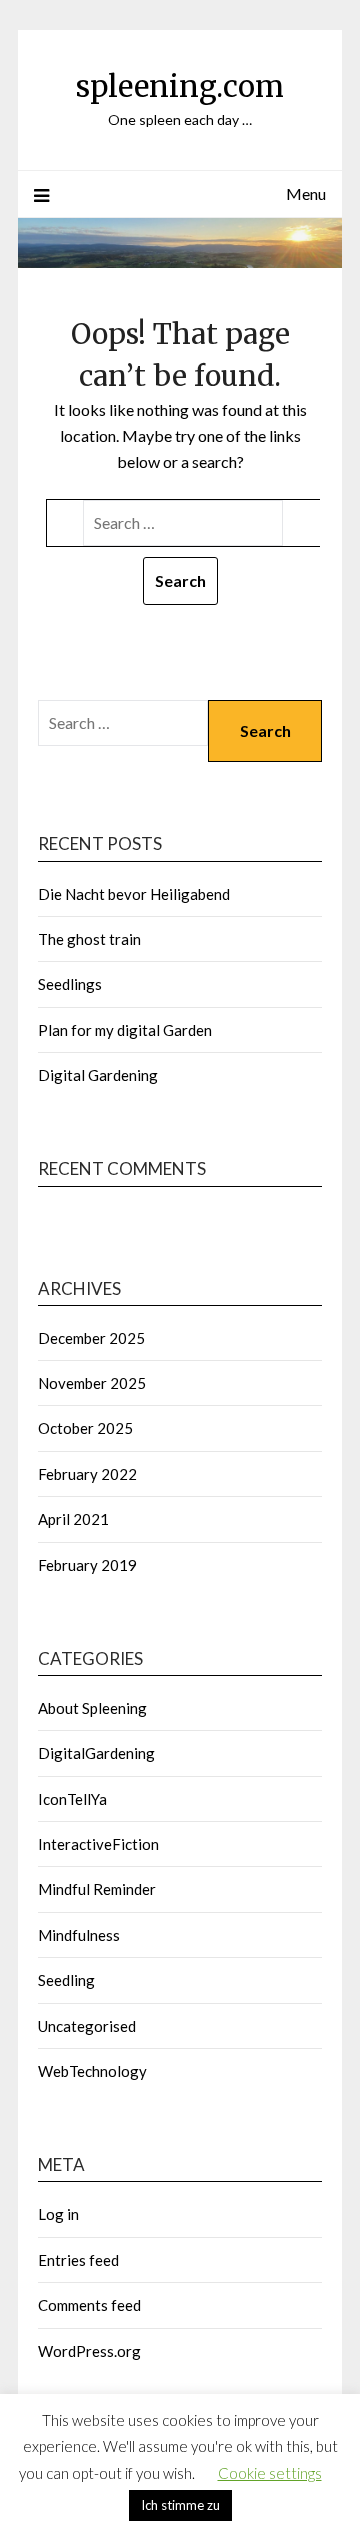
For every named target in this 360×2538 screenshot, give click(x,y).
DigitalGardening (96, 1753)
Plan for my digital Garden (125, 1030)
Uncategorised (87, 2026)
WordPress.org (89, 2351)
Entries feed (78, 2260)
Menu (306, 193)
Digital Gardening (98, 1075)
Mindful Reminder (97, 1889)
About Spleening (92, 1708)
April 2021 (73, 1519)
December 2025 (91, 1338)
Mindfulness (79, 1935)
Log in (58, 2214)
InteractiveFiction (98, 1844)
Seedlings (70, 984)
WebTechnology (92, 2071)
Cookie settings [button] (270, 2473)
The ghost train (89, 939)
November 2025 (92, 1383)
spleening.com (180, 86)
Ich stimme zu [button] (180, 2505)
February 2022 (87, 1474)
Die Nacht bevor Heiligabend (134, 894)
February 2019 (87, 1565)
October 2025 (85, 1428)
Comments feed (89, 2305)
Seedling (66, 1980)
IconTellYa (72, 1799)
